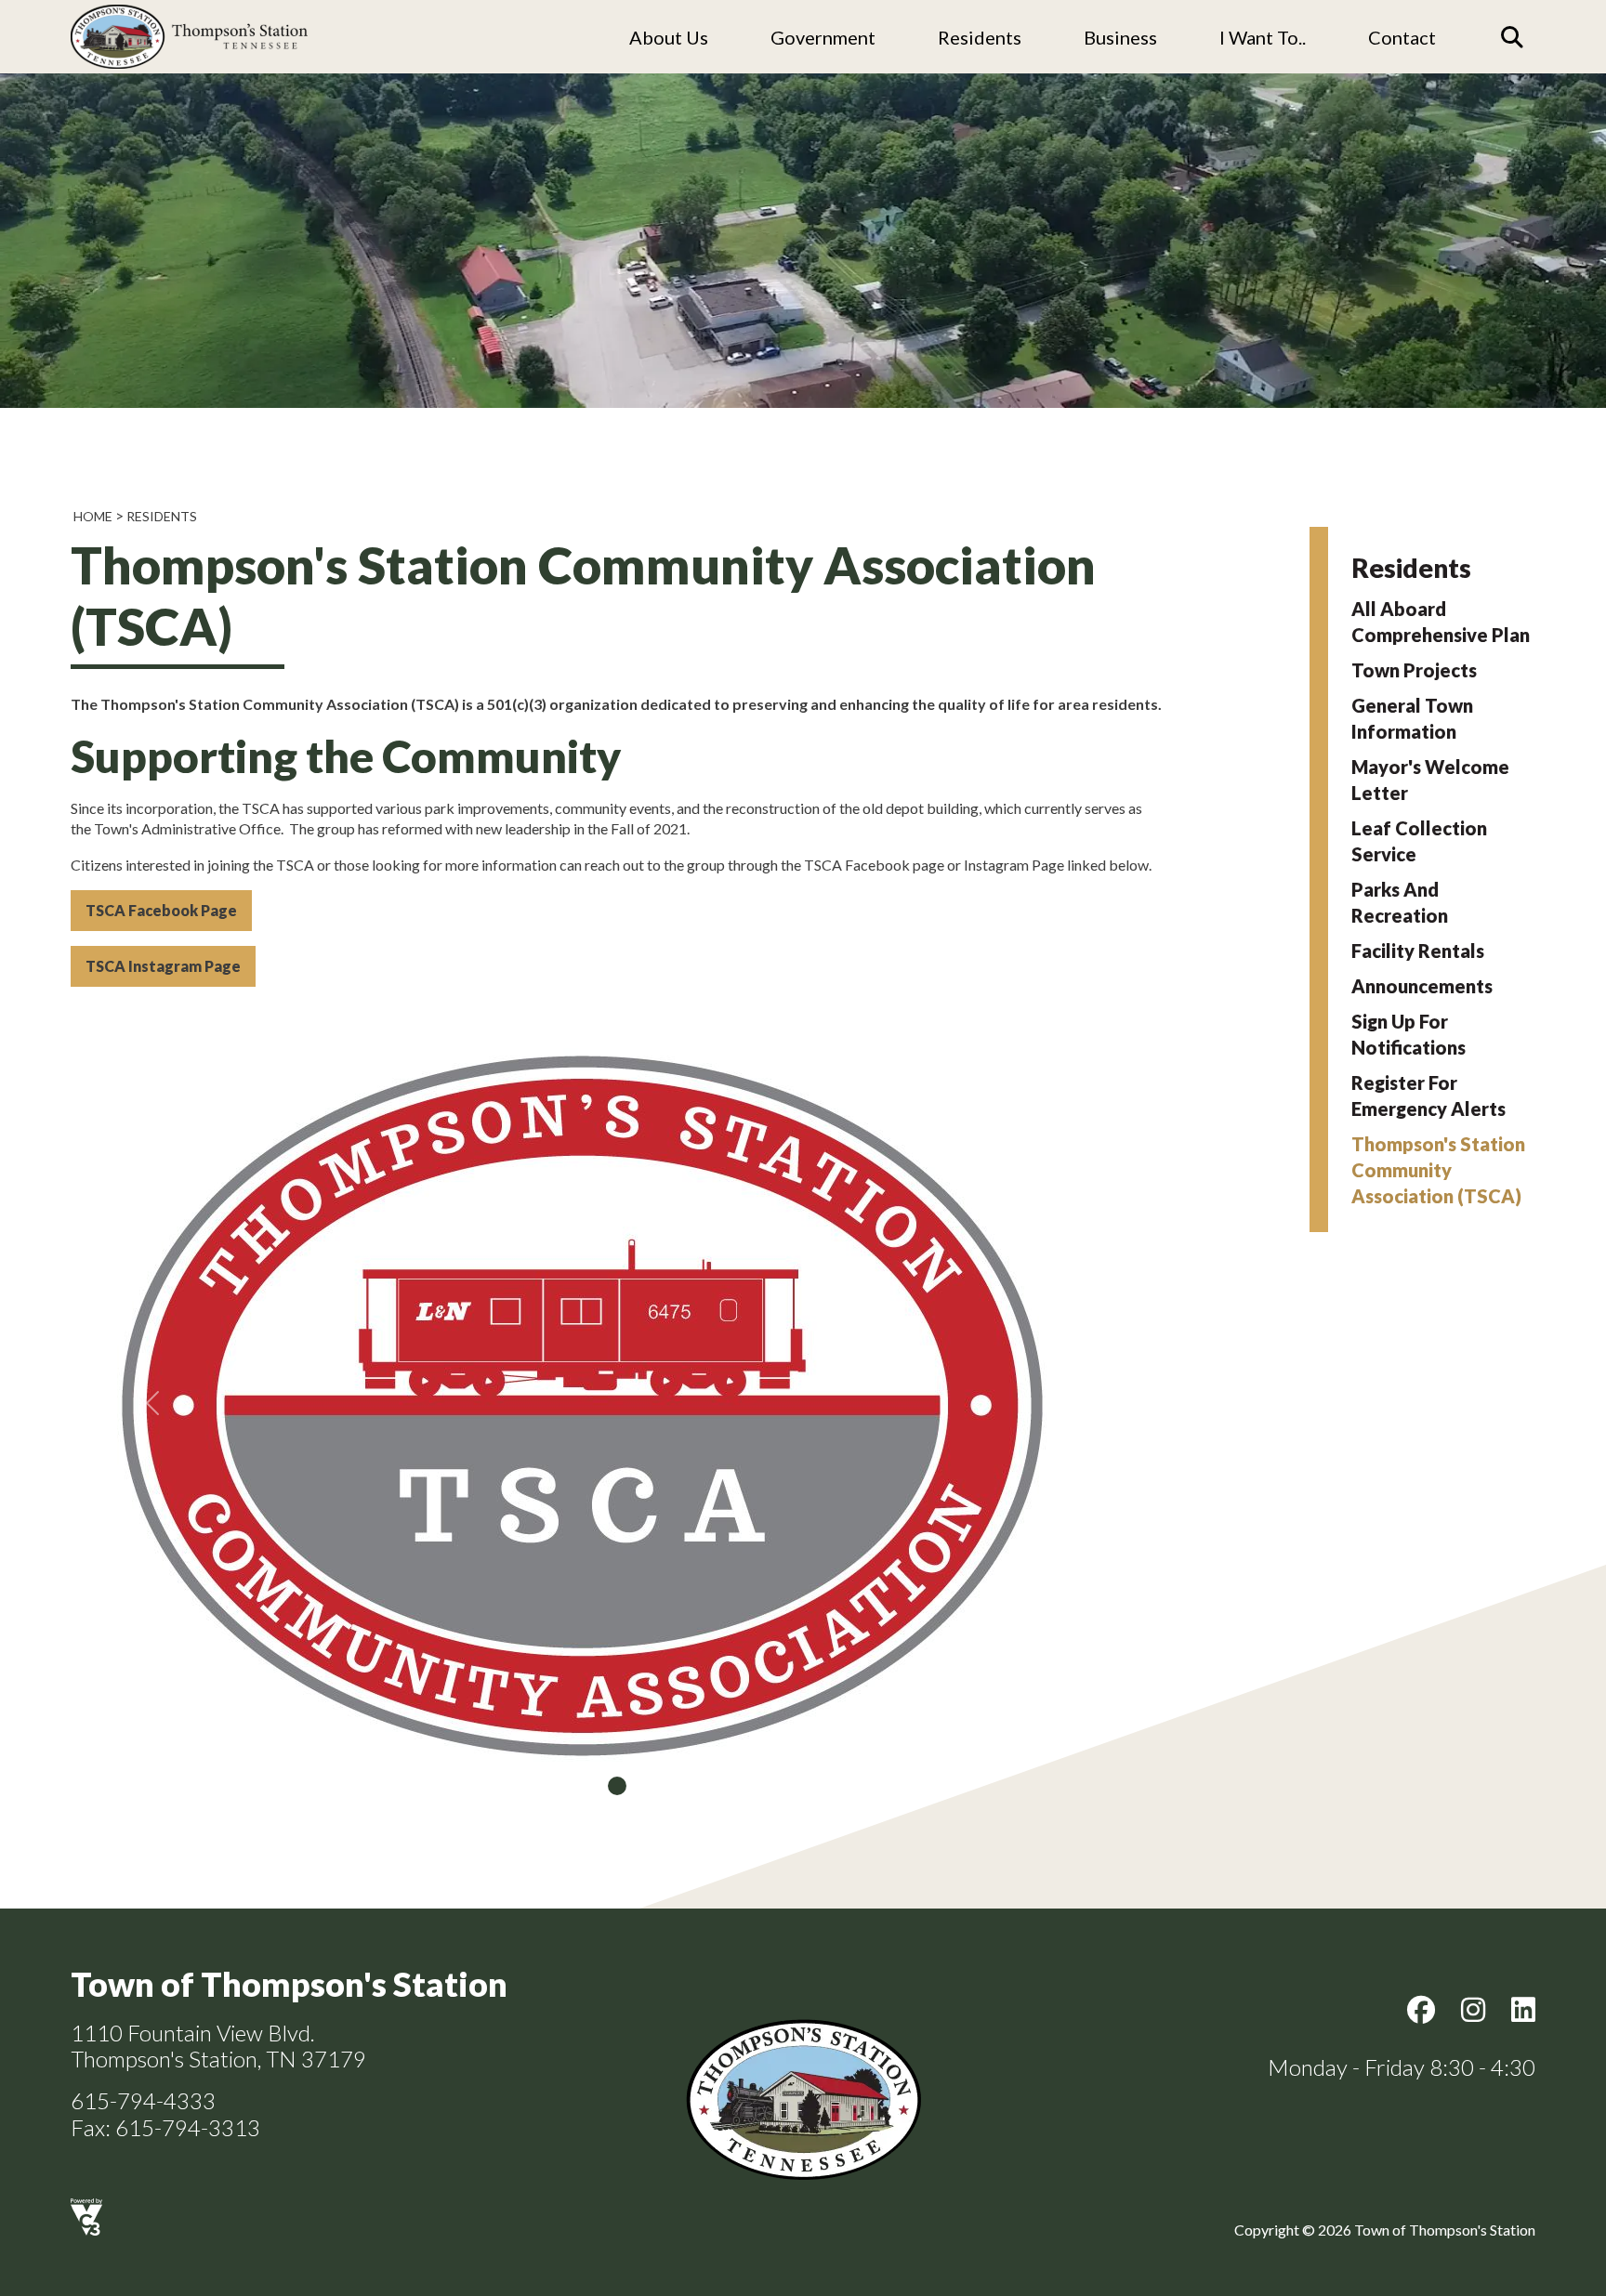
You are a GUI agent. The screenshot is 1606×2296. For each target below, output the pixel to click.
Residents (980, 37)
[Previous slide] (152, 1403)
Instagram (1473, 2010)
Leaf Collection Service (1419, 841)
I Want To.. (1263, 37)
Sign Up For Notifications (1409, 1034)
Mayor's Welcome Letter (1430, 780)
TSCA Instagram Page (163, 966)
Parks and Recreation (1400, 902)
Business (1120, 37)
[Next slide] (1082, 1403)
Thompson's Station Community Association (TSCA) (1438, 1170)
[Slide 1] (617, 1786)
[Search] (1512, 37)
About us (669, 37)
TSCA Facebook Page (161, 910)
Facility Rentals (1418, 951)
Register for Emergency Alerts (1428, 1096)
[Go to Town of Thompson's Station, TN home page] (189, 10)
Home (93, 516)
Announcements (1422, 986)
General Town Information (1412, 718)
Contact (1402, 37)
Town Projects (1414, 670)
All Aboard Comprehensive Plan (1441, 622)
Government (823, 37)
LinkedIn (1523, 2010)
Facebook (1421, 2010)
